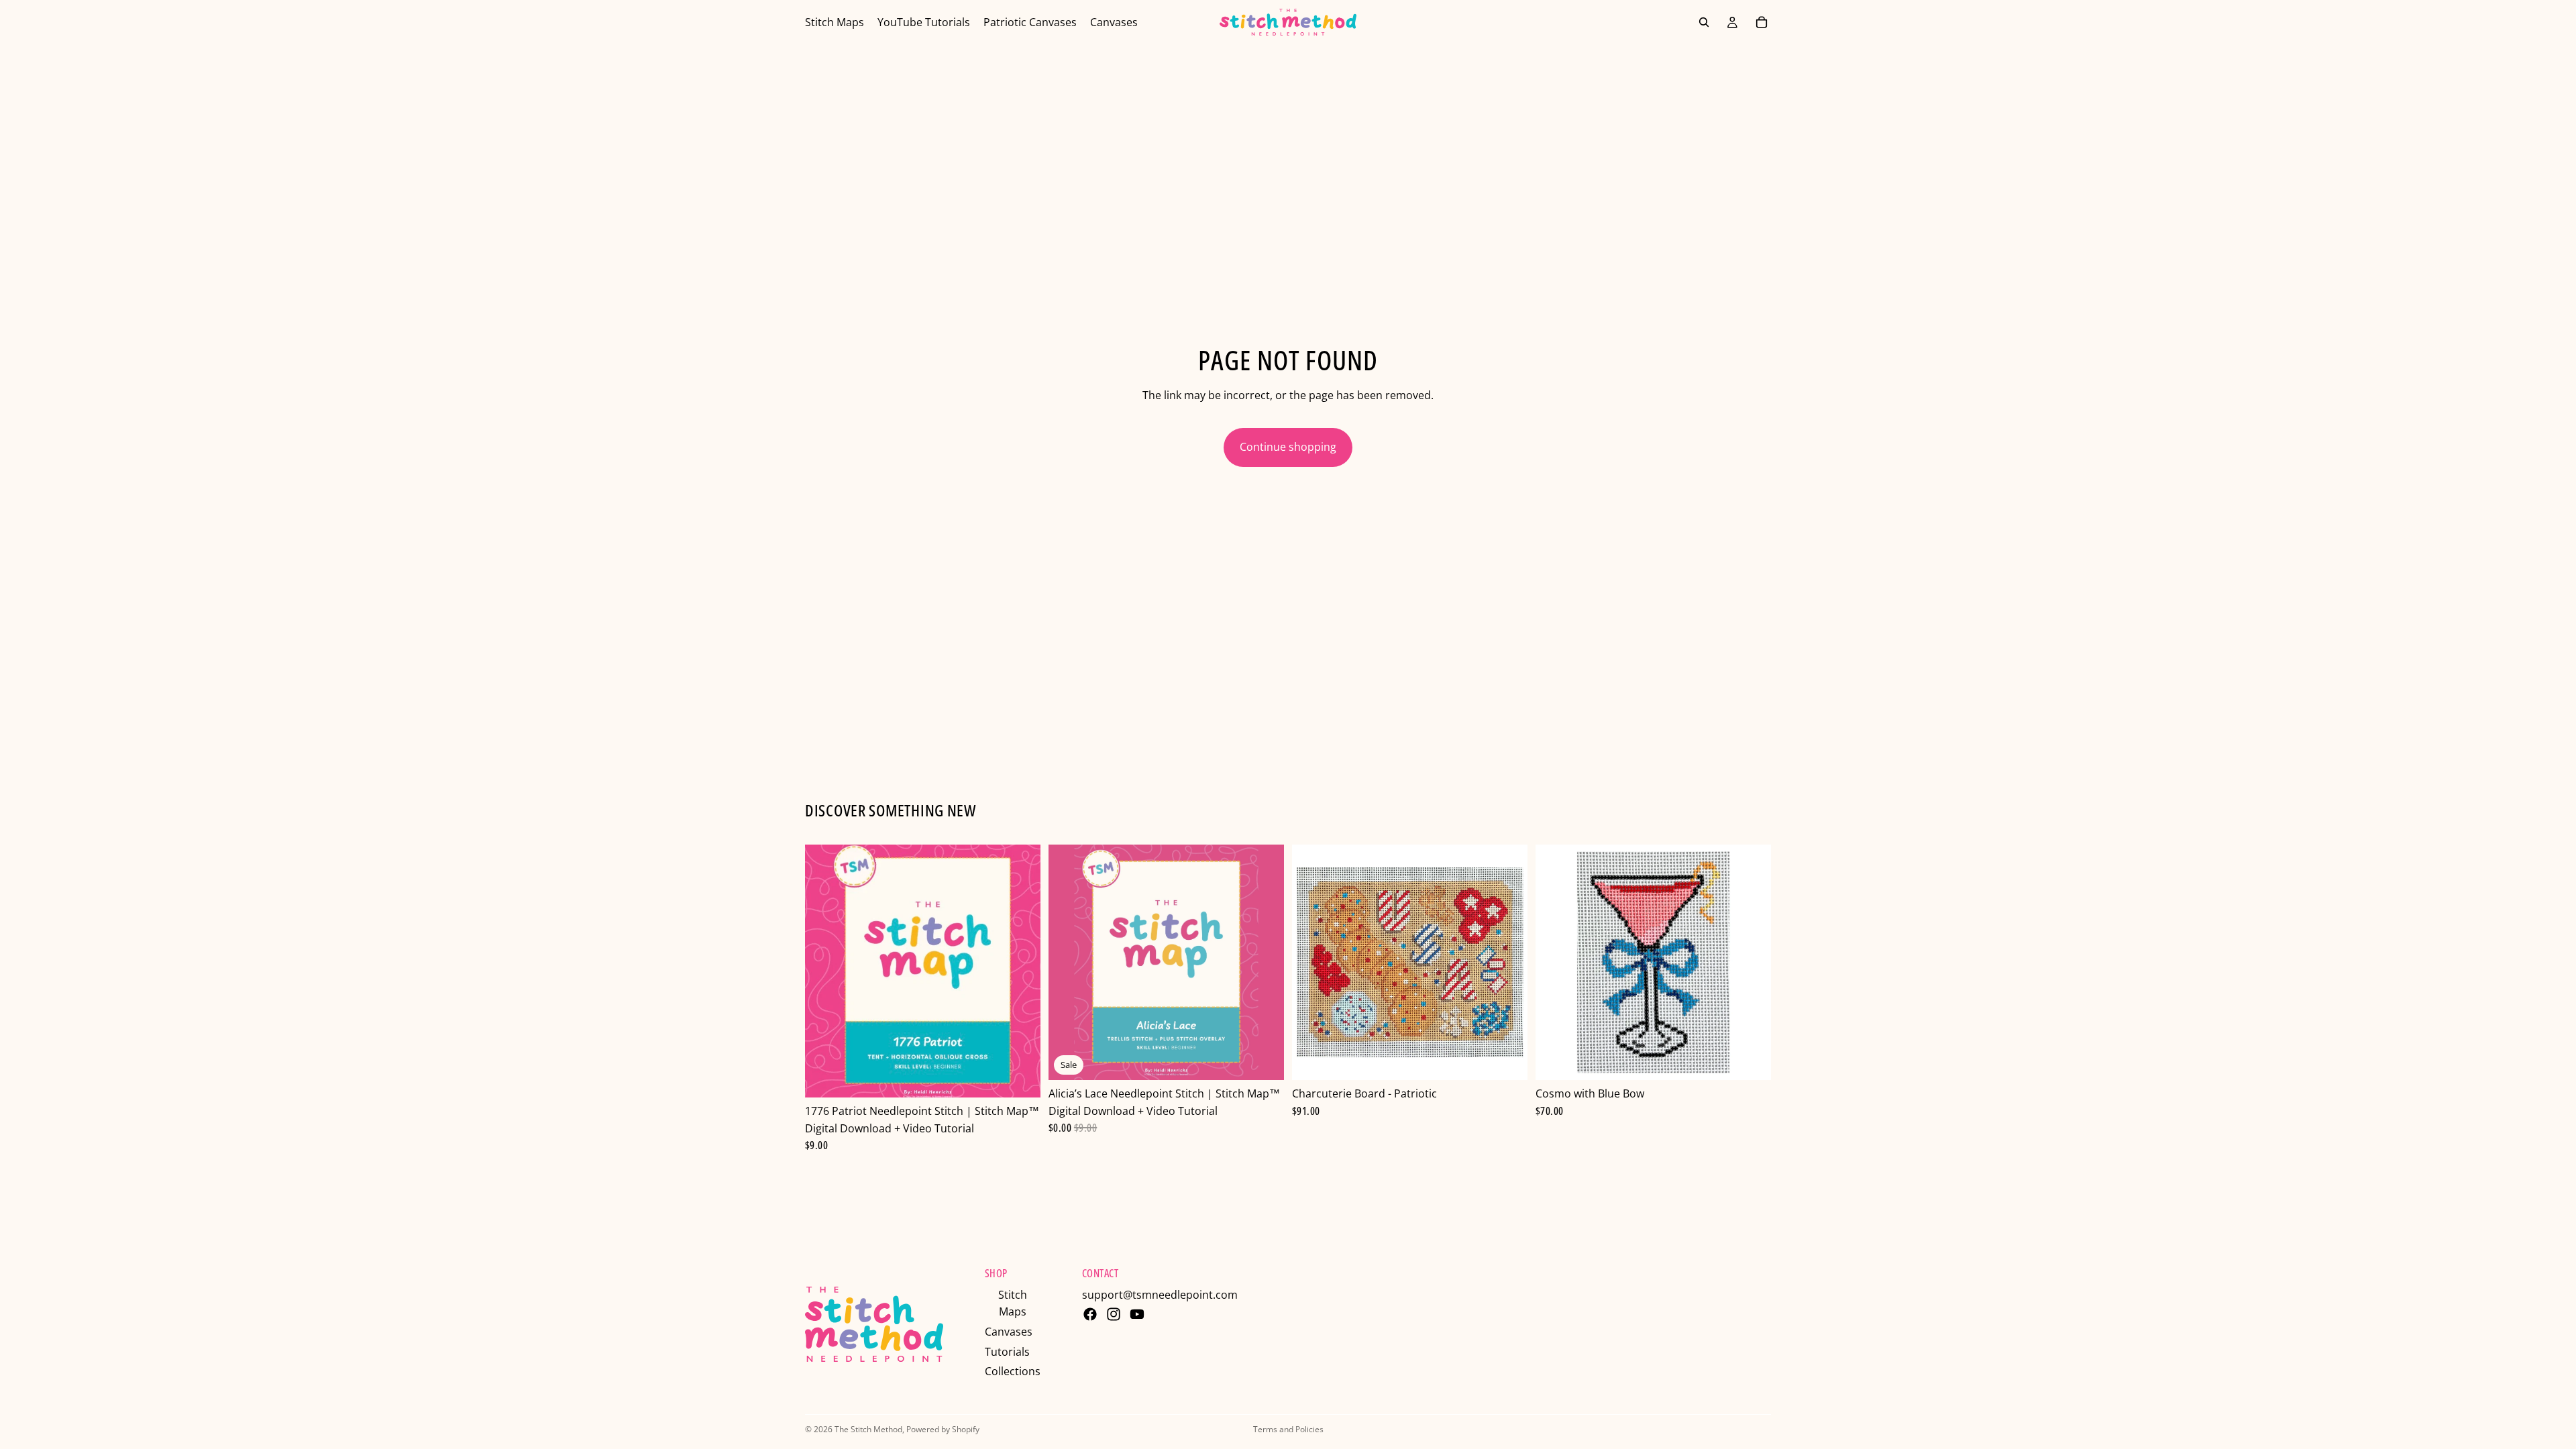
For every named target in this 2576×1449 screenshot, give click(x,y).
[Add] (1020, 1077)
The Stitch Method (868, 1429)
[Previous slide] (1069, 963)
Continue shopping (1288, 447)
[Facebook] (1090, 1314)
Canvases (1009, 1332)
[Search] (1704, 22)
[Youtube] (1137, 1314)
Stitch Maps (1013, 1303)
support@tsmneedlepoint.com (1160, 1295)
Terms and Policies (1288, 1429)
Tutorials (1007, 1352)
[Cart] (1762, 22)
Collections (1013, 1371)
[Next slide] (1264, 963)
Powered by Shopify (943, 1429)
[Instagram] (1114, 1314)
